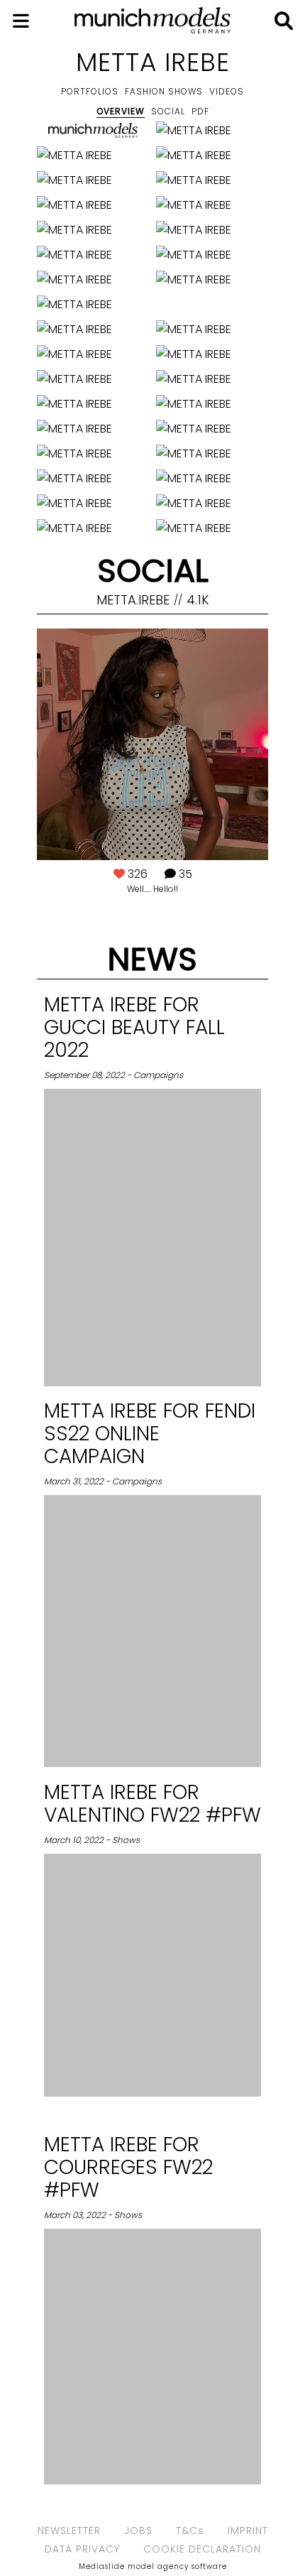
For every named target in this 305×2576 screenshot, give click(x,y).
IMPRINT (248, 2531)
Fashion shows (164, 91)
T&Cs (190, 2531)
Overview (121, 111)
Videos (227, 91)
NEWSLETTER (69, 2531)
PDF (200, 111)
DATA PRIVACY (82, 2549)
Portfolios (90, 91)
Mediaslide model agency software (153, 2566)
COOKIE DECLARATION (202, 2549)
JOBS (138, 2531)
